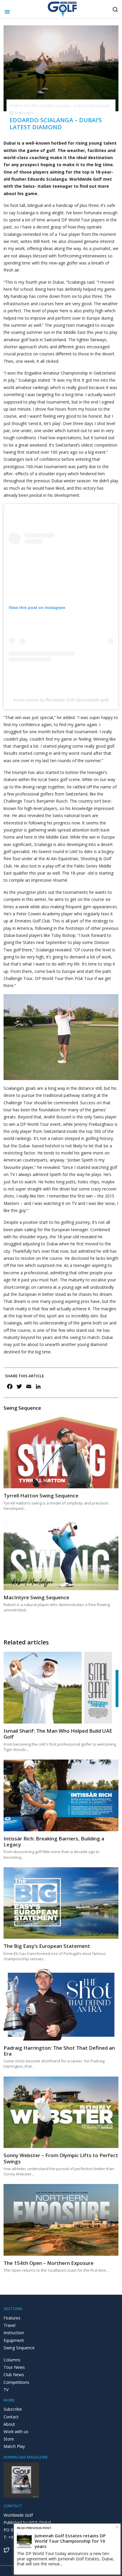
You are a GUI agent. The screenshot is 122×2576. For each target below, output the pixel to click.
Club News (14, 2375)
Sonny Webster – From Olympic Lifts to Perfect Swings (61, 2158)
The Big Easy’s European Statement (47, 1946)
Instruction (14, 2333)
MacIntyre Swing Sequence (36, 1597)
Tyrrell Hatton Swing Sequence (41, 1496)
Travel (9, 2325)
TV (6, 2390)
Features (12, 2318)
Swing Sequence (19, 2348)
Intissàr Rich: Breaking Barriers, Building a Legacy (54, 1841)
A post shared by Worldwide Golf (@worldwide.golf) (61, 700)
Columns (12, 2360)
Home (15, 106)
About (9, 2424)
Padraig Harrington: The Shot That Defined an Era (59, 2051)
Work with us (16, 2432)
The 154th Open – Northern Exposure (49, 2263)
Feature (30, 106)
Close (117, 2527)
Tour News (14, 2367)
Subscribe (13, 2409)
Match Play (14, 2446)
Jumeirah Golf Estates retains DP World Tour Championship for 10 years (70, 2541)
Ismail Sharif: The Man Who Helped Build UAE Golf (58, 1734)
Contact (11, 2417)
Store (9, 2439)
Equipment (14, 2340)
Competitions (16, 2382)
